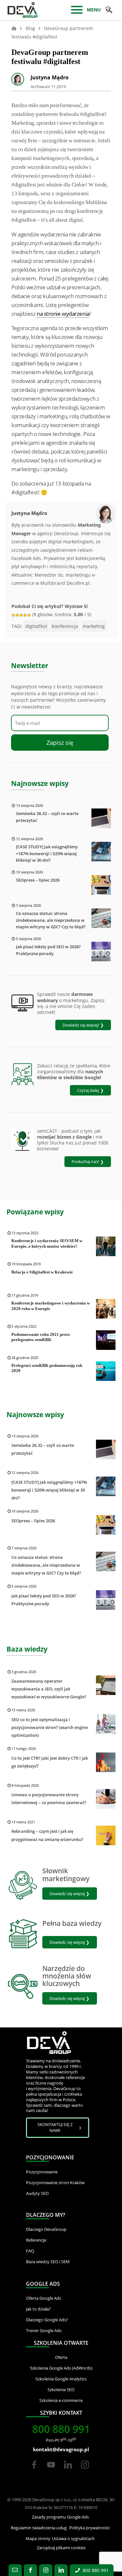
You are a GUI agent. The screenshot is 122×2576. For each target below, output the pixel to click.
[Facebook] (34, 2471)
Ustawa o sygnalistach (73, 2538)
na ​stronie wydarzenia (63, 314)
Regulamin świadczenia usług (39, 2528)
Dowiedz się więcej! (81, 1025)
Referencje (36, 2240)
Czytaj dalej (88, 1090)
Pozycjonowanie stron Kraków (55, 2183)
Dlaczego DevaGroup (46, 2229)
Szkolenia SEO (61, 2390)
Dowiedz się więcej (67, 1894)
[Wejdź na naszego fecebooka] (30, 2570)
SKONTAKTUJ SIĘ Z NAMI (55, 2127)
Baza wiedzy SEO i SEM (48, 2262)
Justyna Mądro (50, 77)
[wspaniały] (29, 615)
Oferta (61, 2357)
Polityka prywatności (89, 2528)
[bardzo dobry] (25, 615)
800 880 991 (61, 2429)
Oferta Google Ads (44, 2298)
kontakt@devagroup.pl (61, 2449)
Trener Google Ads (44, 2330)
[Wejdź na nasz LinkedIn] (61, 2570)
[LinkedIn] (69, 2471)
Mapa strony (38, 2538)
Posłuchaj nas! (85, 1161)
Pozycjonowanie (42, 2172)
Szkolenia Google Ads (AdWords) (61, 2368)
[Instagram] (85, 2471)
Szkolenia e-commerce (61, 2400)
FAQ (30, 2251)
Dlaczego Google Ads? (47, 2320)
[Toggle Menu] (77, 10)
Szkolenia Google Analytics (61, 2379)
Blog (30, 28)
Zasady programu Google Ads (60, 2517)
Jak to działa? (38, 2309)
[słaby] (13, 615)
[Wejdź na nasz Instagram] (46, 2570)
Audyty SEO (37, 2193)
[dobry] (21, 615)
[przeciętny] (17, 615)
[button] (109, 10)
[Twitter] (51, 2471)
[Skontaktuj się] (15, 2570)
